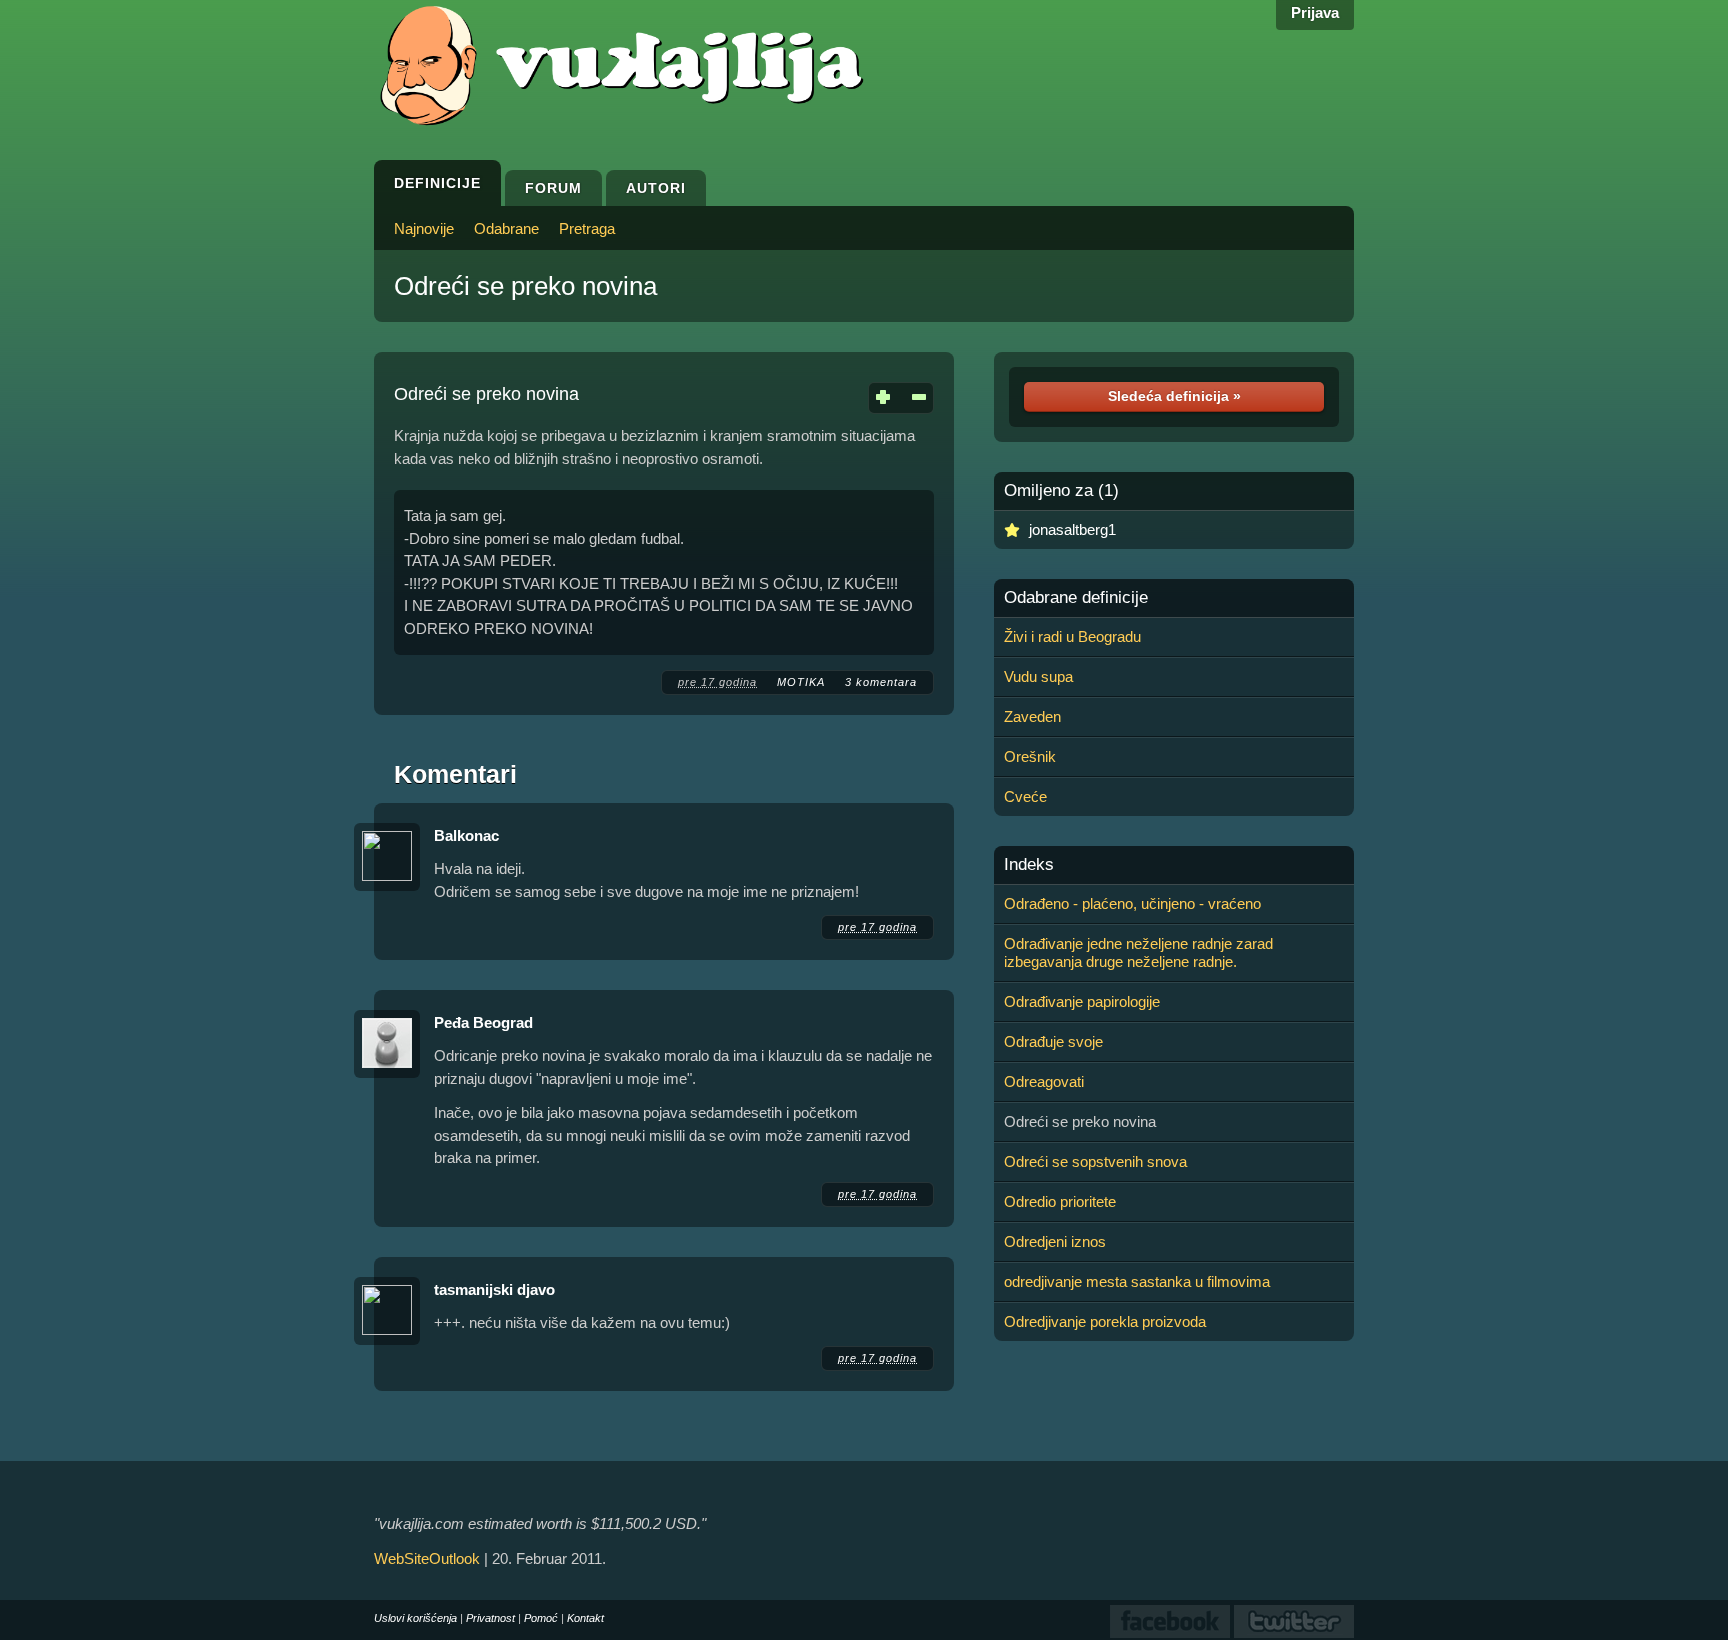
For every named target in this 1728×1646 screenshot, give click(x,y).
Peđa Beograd (483, 1022)
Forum (553, 188)
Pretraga (587, 228)
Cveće (1025, 796)
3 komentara (881, 682)
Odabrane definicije (1076, 598)
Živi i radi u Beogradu (1072, 636)
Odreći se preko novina (525, 286)
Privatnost (490, 1618)
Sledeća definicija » (1174, 396)
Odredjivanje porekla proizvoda (1105, 1321)
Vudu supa (1038, 676)
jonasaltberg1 (1072, 529)
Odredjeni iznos (1055, 1241)
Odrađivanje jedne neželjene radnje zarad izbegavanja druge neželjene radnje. (1138, 952)
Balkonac (466, 835)
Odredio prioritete (1060, 1201)
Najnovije (424, 228)
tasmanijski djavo (494, 1289)
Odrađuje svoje (1053, 1041)
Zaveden (1032, 716)
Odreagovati (1044, 1081)
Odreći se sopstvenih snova (1095, 1161)
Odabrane (506, 228)
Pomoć (541, 1618)
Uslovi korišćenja (415, 1618)
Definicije (437, 183)
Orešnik (1030, 756)
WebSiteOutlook (427, 1558)
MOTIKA (801, 682)
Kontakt (585, 1618)
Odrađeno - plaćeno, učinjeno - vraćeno (1132, 903)
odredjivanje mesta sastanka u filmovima (1137, 1281)
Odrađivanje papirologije (1082, 1001)
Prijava (1315, 12)
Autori (656, 188)
